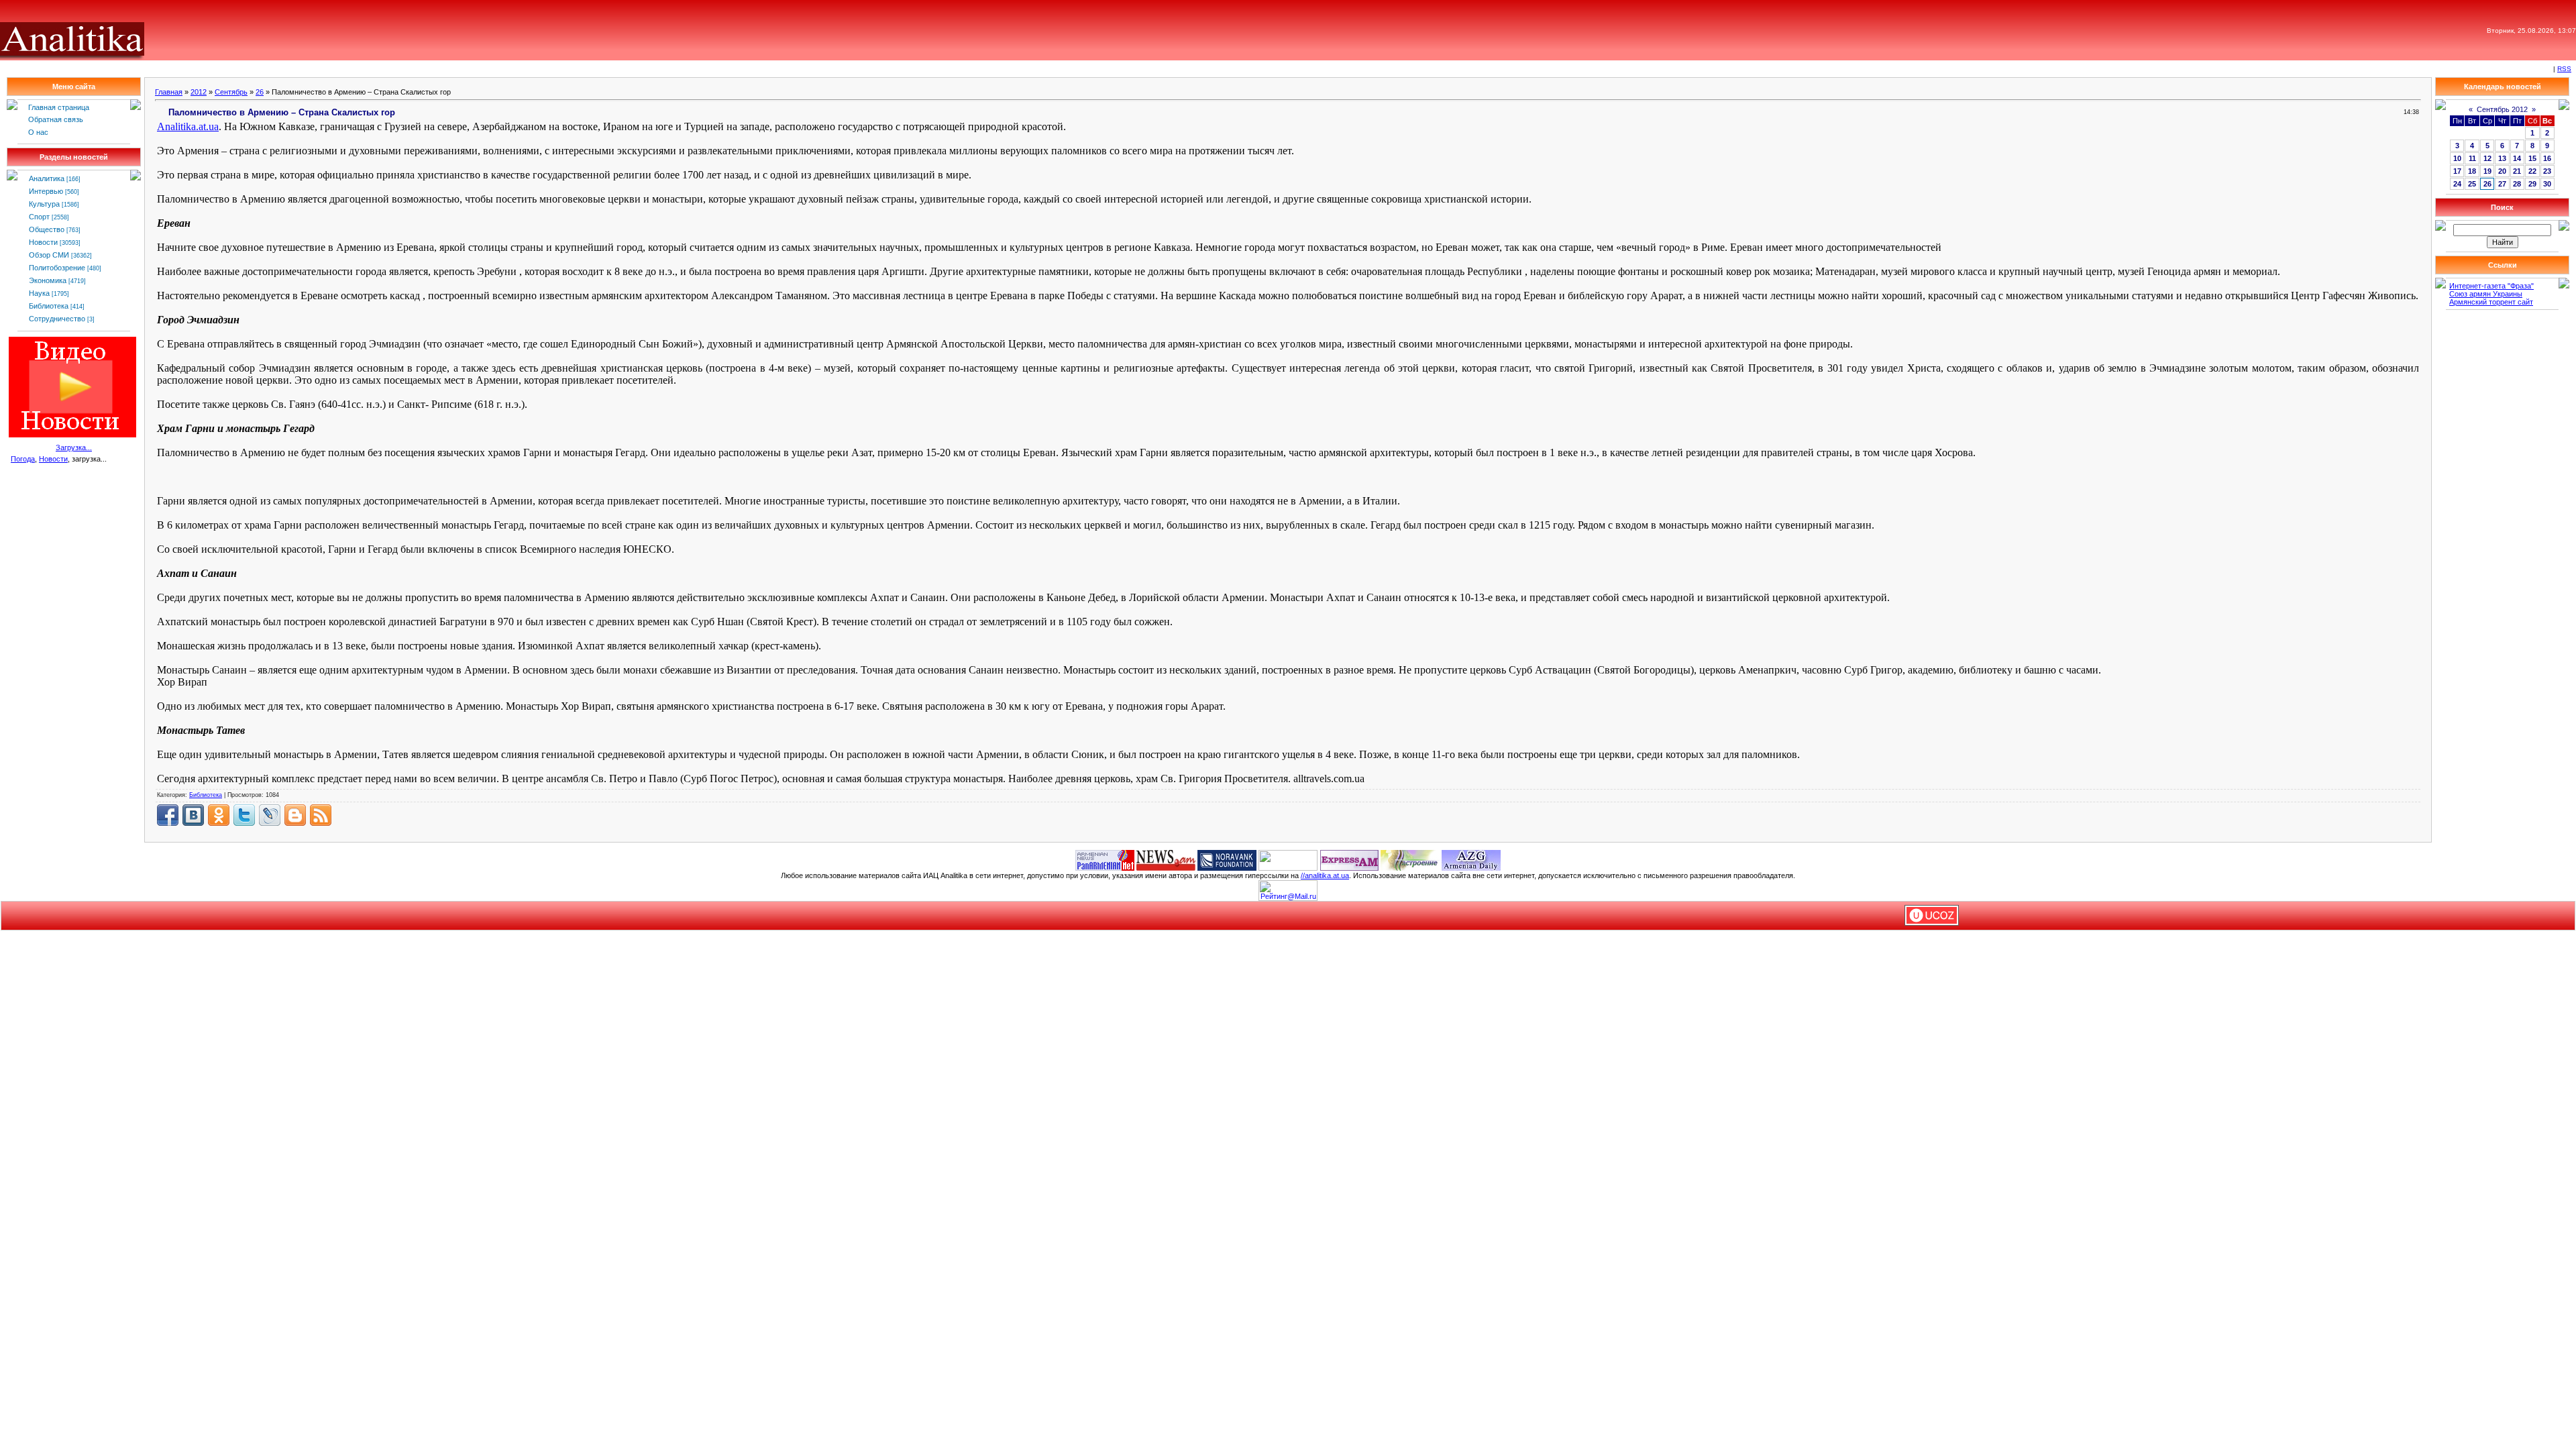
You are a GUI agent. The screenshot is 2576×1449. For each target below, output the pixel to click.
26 (260, 92)
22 (2532, 171)
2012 (199, 92)
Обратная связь (56, 119)
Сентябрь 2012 (2502, 109)
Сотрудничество (57, 319)
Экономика (48, 280)
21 (2517, 171)
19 (2487, 171)
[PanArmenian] (1105, 859)
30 (2547, 184)
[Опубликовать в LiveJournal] (270, 815)
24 (2457, 184)
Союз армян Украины (2486, 294)
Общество (47, 229)
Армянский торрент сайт (2491, 302)
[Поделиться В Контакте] (193, 815)
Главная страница (59, 107)
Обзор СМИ (49, 255)
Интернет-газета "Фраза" (2491, 286)
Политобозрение (57, 268)
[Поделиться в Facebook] (168, 815)
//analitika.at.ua (1325, 875)
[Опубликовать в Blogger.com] (295, 815)
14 (2517, 158)
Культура (44, 204)
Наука (39, 293)
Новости (43, 242)
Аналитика (47, 178)
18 (2472, 171)
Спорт (39, 217)
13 (2502, 158)
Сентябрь (231, 92)
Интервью (46, 191)
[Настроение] (1410, 859)
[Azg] (1471, 859)
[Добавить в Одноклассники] (219, 815)
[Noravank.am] (1227, 859)
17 (2457, 171)
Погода (23, 459)
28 (2517, 184)
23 (2547, 171)
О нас (38, 132)
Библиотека (49, 306)
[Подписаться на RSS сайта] (321, 815)
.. (188, 126)
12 (2487, 158)
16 (2547, 158)
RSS (2564, 69)
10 (2457, 158)
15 (2532, 158)
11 (2472, 158)
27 (2502, 184)
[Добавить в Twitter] (244, 815)
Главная (169, 92)
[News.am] (1166, 859)
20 (2502, 171)
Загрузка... (74, 447)
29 (2532, 184)
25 (2472, 184)
